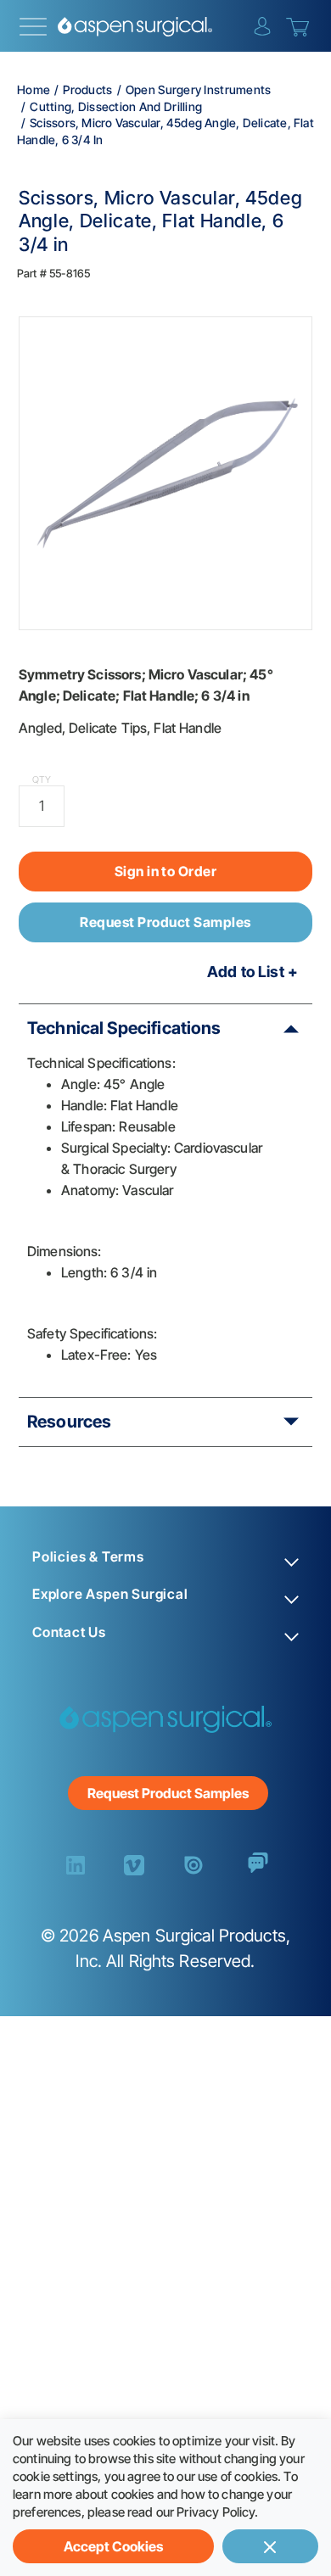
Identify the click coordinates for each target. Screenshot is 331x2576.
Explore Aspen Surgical (110, 1594)
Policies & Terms (88, 1557)
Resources (69, 1422)
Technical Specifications (124, 1028)
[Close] (270, 2546)
